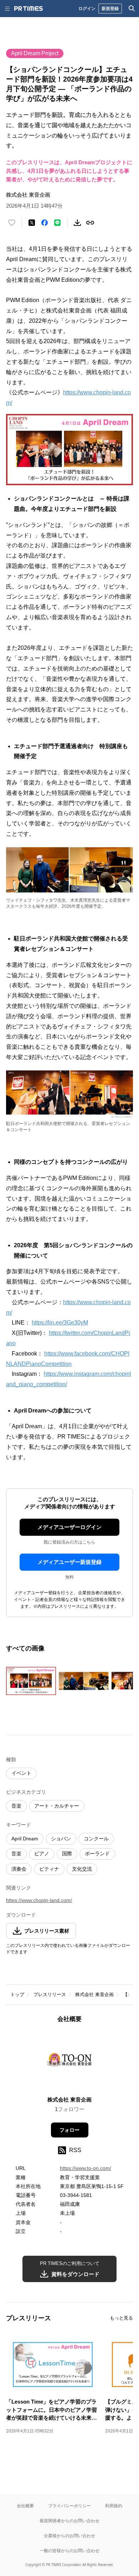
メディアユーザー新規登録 (69, 1562)
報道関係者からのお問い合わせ (69, 2521)
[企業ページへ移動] (70, 2062)
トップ (17, 1994)
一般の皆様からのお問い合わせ (69, 2551)
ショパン (61, 1839)
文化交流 (82, 1869)
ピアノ (42, 1854)
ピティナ (49, 1869)
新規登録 (110, 8)
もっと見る (121, 2318)
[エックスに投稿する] (32, 223)
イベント (21, 1773)
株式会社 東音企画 (94, 1994)
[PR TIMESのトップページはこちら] (29, 9)
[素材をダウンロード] (77, 223)
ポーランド (97, 1854)
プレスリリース (50, 1994)
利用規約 (114, 2506)
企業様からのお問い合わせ (69, 2536)
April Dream (25, 1839)
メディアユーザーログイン (69, 1527)
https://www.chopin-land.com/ (39, 1900)
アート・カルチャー (57, 1806)
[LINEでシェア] (57, 223)
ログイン (87, 8)
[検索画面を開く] (132, 9)
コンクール (96, 1839)
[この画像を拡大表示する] (31, 1681)
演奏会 (19, 1869)
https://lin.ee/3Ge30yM (60, 1323)
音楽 (16, 1806)
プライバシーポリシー (69, 2506)
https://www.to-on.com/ (86, 2168)
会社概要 (25, 2506)
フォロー (69, 2130)
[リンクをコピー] (90, 223)
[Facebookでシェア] (45, 223)
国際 (67, 1854)
